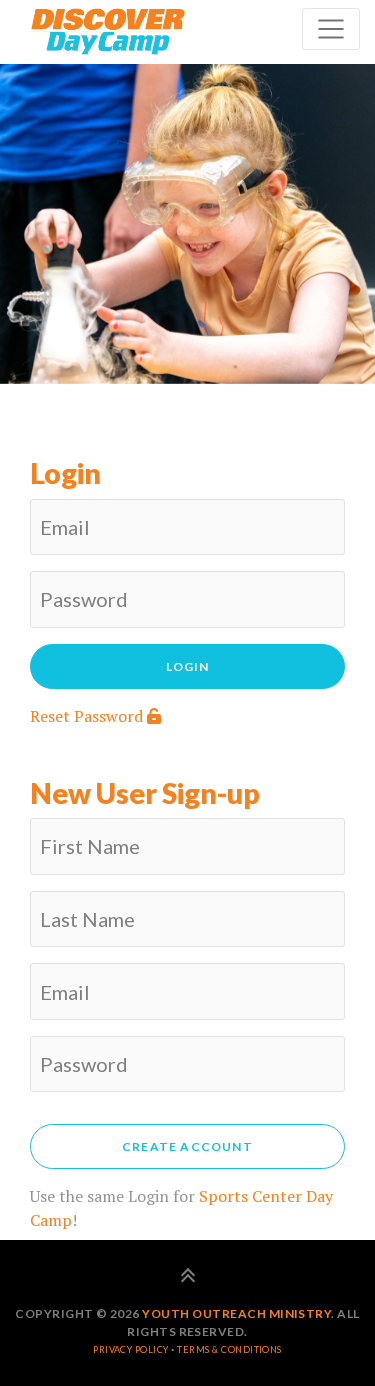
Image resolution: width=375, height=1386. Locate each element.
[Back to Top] (188, 1277)
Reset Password (88, 716)
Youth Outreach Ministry (236, 1313)
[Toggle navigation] (331, 29)
